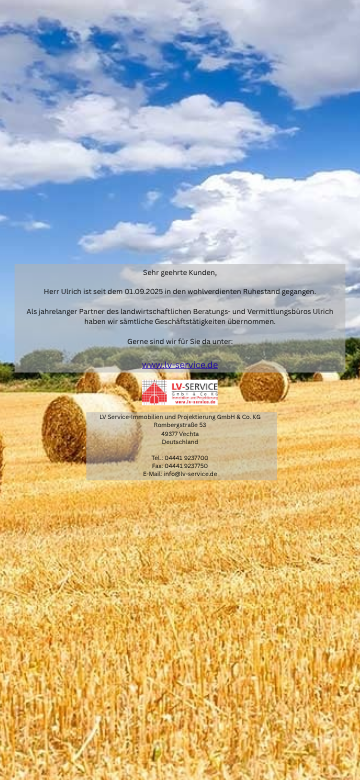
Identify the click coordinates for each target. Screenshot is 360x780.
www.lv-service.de (180, 365)
